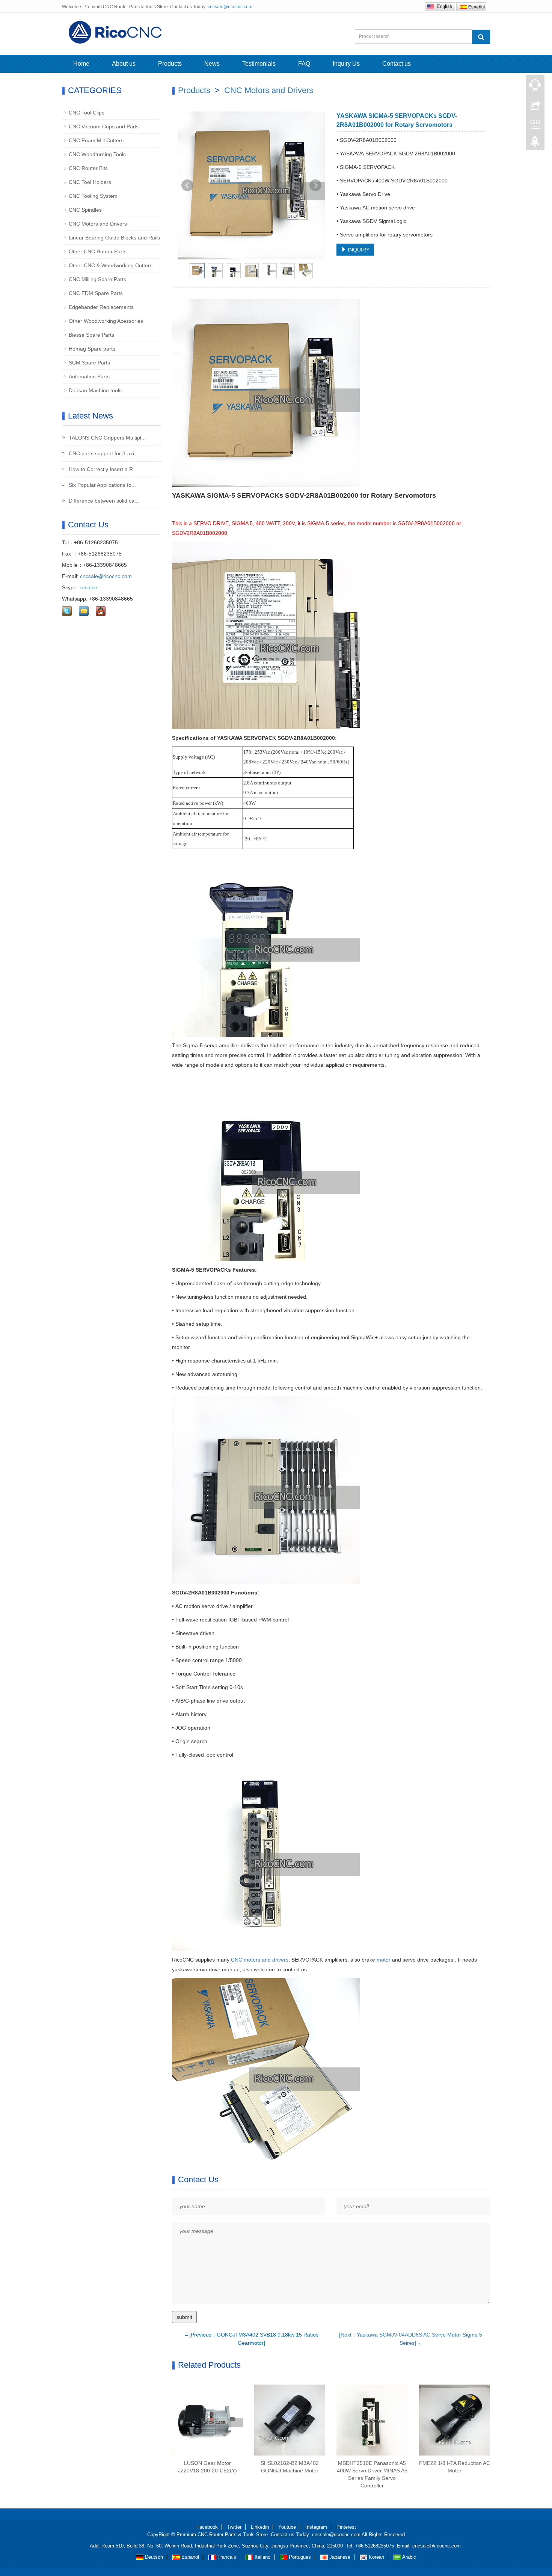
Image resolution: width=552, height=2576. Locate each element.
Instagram (316, 2527)
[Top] (535, 144)
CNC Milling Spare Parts (97, 279)
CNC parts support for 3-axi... (103, 453)
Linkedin (260, 2527)
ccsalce (88, 587)
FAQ (304, 64)
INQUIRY (358, 250)
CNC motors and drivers (260, 1960)
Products (170, 64)
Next (315, 185)
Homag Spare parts (92, 349)
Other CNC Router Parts (98, 251)
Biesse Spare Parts (91, 335)
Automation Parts (89, 376)
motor (384, 1960)
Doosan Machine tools (95, 390)
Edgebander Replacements (101, 307)
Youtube (287, 2527)
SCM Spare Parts (89, 363)
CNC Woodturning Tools (97, 154)
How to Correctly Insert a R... (102, 469)
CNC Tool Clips (87, 113)
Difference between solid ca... (103, 501)
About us (124, 64)
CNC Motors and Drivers (269, 90)
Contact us (397, 64)
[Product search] (481, 37)
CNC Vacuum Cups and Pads (104, 126)
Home (81, 64)
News (212, 64)
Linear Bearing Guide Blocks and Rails (114, 238)
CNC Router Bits (88, 168)
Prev (187, 185)
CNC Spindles (85, 210)
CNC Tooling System (93, 196)
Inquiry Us (346, 64)
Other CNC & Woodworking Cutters (111, 265)
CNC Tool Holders (90, 182)
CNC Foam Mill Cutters (96, 140)
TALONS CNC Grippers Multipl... (106, 438)
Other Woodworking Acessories (106, 321)
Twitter (234, 2527)
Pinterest (346, 2527)
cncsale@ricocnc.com (230, 7)
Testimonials (259, 64)
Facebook (207, 2527)
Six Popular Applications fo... (102, 485)
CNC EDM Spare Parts (96, 293)
